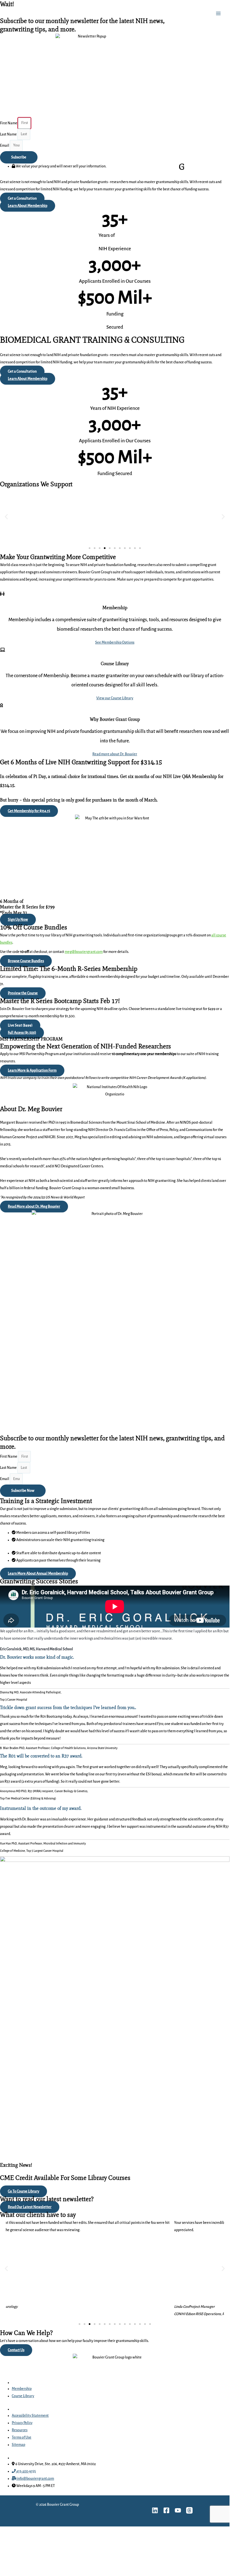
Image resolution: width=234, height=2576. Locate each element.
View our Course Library (115, 698)
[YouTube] (178, 2510)
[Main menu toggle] (218, 13)
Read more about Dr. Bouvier (115, 754)
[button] (6, 517)
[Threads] (189, 2510)
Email (5, 1479)
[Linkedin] (155, 2510)
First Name (9, 1457)
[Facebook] (166, 2510)
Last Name (9, 1468)
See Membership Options (115, 642)
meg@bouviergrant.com (84, 952)
